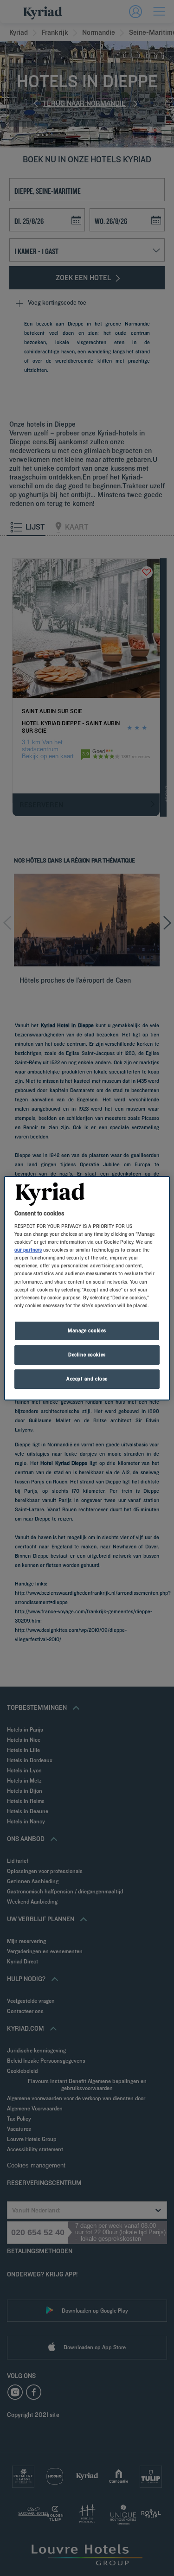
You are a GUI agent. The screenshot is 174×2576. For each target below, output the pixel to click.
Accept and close (87, 1379)
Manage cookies (87, 1330)
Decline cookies (87, 1355)
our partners (28, 1250)
